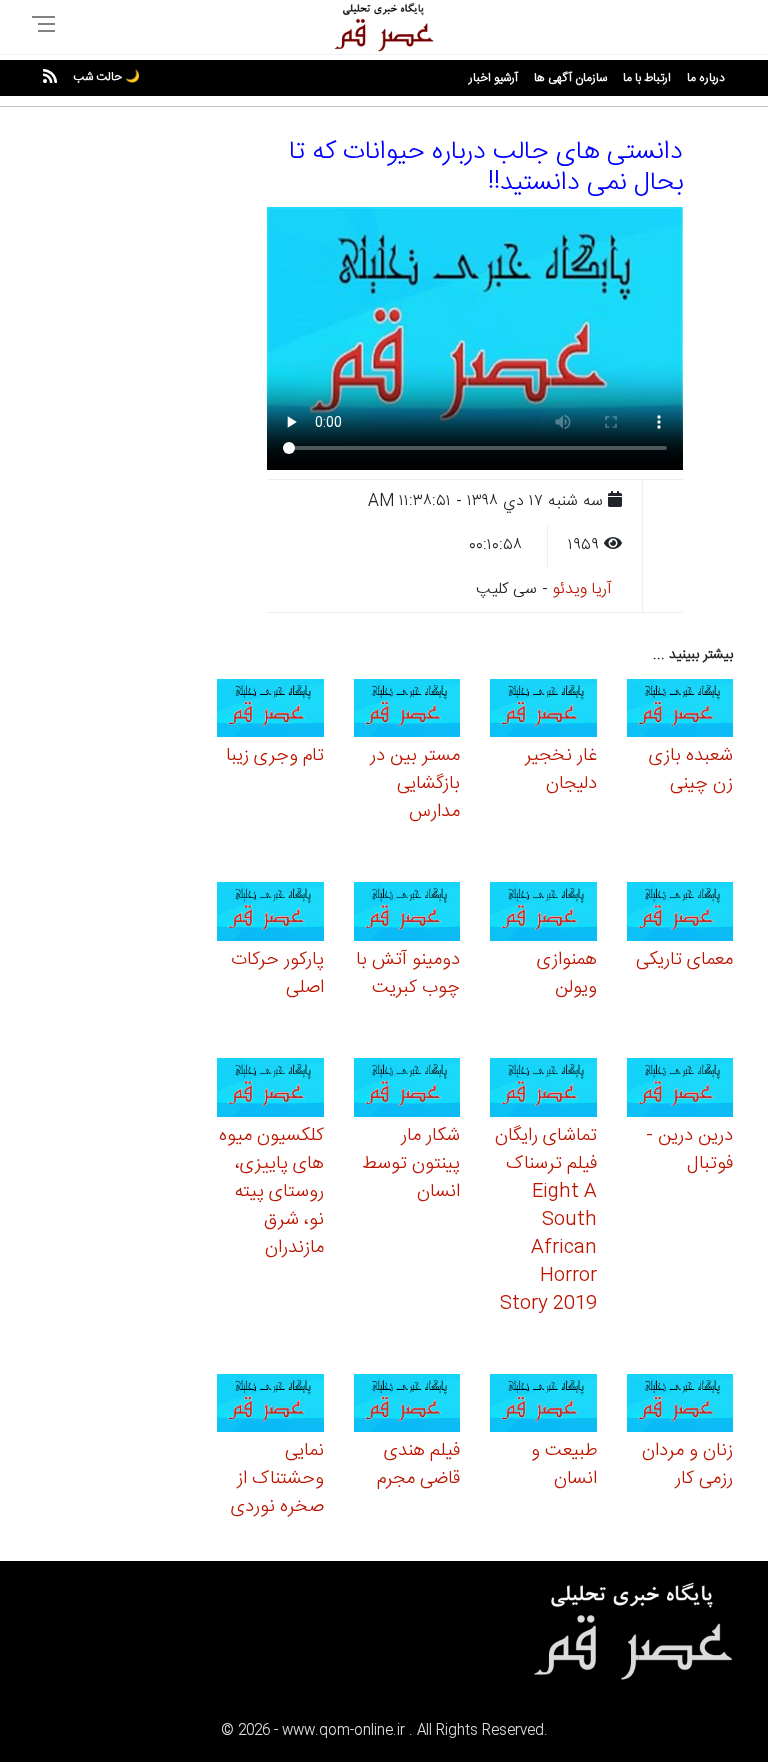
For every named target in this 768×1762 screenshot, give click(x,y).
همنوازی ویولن (567, 974)
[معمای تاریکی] (680, 914)
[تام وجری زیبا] (270, 711)
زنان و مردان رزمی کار (687, 1465)
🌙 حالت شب (106, 77)
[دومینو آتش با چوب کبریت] (407, 914)
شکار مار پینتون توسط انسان (411, 1164)
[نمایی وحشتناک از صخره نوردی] (270, 1406)
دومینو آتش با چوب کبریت (408, 974)
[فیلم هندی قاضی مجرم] (407, 1406)
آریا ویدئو (582, 589)
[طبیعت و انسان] (543, 1406)
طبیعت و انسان (564, 1465)
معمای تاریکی (684, 960)
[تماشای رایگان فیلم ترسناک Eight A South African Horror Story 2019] (543, 1090)
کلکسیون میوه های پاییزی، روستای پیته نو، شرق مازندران (271, 1192)
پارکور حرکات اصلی (277, 974)
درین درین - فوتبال (689, 1150)
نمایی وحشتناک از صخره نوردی (277, 1479)
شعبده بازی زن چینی (691, 770)
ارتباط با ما (647, 78)
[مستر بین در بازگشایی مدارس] (407, 711)
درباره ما (706, 78)
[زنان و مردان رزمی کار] (680, 1406)
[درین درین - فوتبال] (680, 1090)
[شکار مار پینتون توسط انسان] (407, 1090)
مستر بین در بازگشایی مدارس (415, 784)
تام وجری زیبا (275, 756)
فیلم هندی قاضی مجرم (418, 1465)
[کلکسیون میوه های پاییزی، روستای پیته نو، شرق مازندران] (270, 1090)
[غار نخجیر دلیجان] (543, 711)
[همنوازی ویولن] (543, 914)
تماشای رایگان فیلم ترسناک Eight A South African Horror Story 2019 (546, 1220)
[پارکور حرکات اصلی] (270, 914)
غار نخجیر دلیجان (561, 770)
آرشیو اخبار (493, 78)
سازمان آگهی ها (570, 78)
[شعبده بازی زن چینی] (680, 711)
